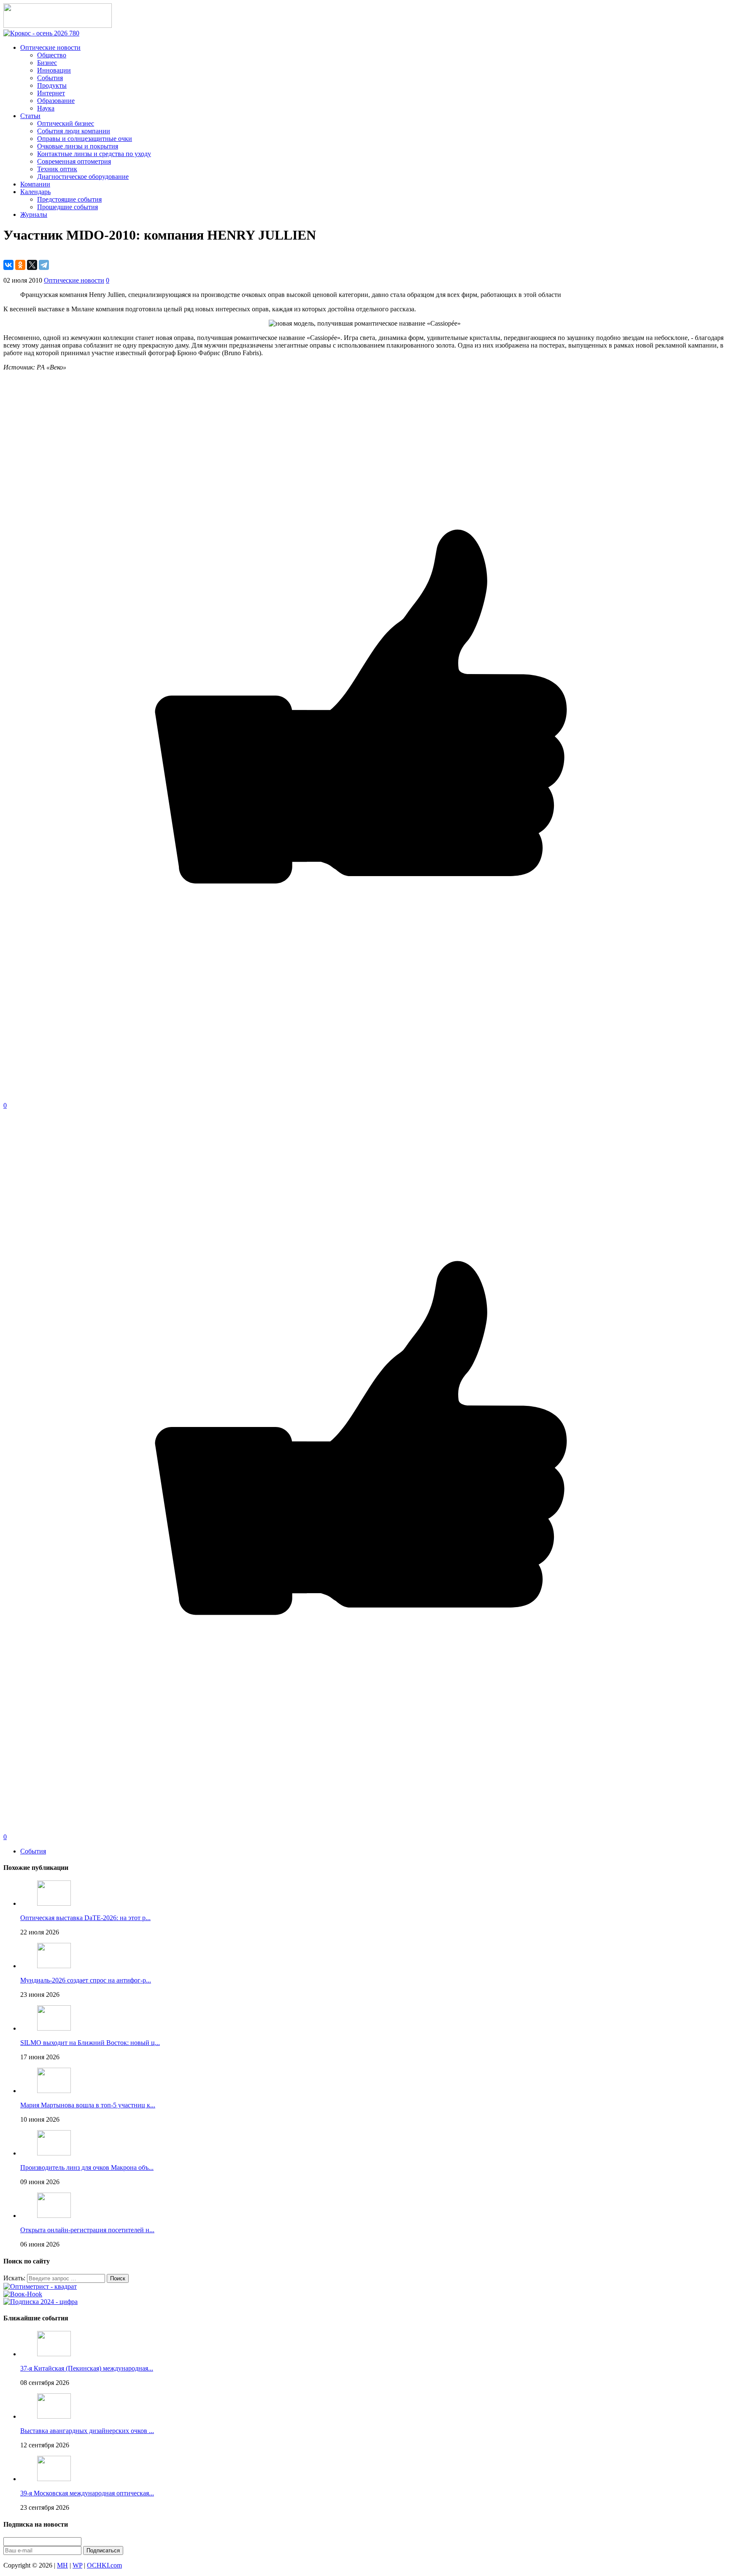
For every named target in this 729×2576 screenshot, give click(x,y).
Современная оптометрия (74, 161)
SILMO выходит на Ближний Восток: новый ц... (90, 2043)
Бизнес (47, 63)
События (50, 78)
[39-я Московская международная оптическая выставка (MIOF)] (54, 2479)
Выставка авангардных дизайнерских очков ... (87, 2431)
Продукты (52, 85)
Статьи (30, 116)
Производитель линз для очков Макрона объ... (87, 2167)
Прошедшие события (67, 207)
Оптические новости (50, 47)
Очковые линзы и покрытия (78, 146)
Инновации (54, 70)
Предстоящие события (69, 199)
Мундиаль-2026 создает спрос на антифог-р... (86, 1980)
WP (77, 2565)
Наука (46, 108)
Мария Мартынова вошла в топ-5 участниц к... (88, 2105)
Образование (56, 101)
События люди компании (74, 131)
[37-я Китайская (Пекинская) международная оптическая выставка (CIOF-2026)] (54, 2354)
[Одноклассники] (20, 265)
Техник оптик (57, 169)
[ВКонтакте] (8, 265)
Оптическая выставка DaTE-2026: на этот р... (85, 1918)
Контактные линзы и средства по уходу (94, 154)
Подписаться (103, 2550)
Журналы (34, 214)
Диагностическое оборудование (83, 177)
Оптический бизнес (66, 123)
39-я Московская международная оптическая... (87, 2493)
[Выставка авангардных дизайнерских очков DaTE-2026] (54, 2416)
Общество (52, 55)
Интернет (51, 93)
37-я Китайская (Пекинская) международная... (87, 2368)
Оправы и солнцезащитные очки (85, 139)
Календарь (35, 192)
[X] (32, 265)
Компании (35, 184)
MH (62, 2565)
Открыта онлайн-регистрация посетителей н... (87, 2230)
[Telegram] (44, 265)
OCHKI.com (104, 2565)
